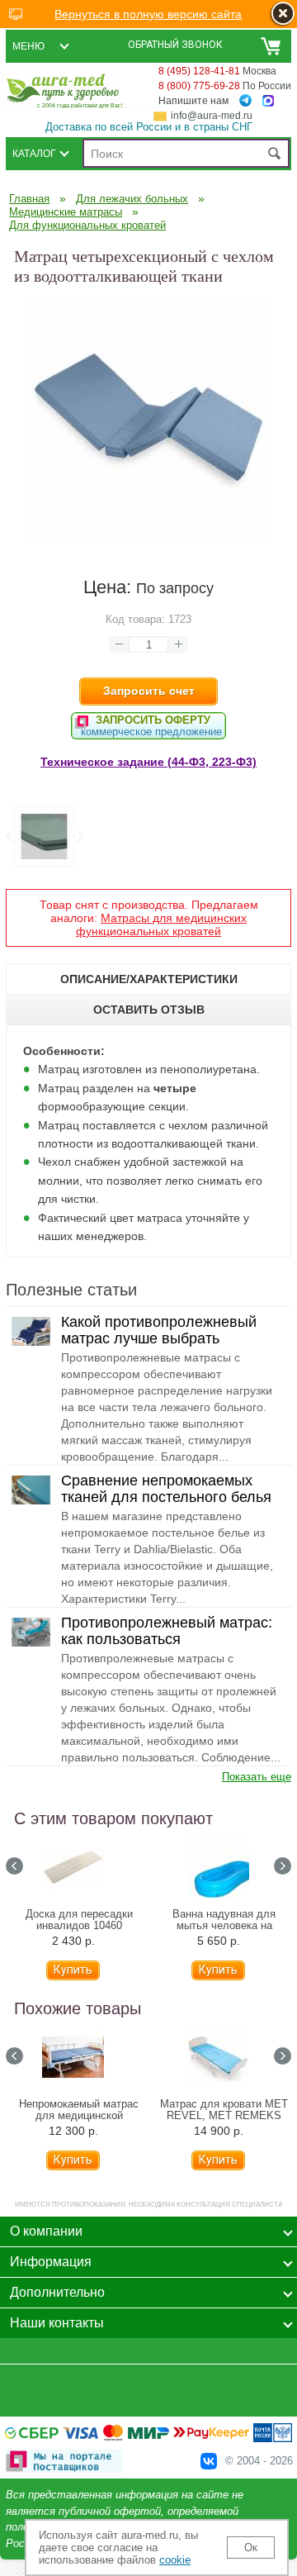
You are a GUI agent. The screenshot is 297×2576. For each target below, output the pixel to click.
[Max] (268, 101)
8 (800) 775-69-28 (199, 86)
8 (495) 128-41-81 (199, 71)
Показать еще (257, 1777)
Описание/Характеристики (149, 979)
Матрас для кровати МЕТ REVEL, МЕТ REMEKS (224, 2110)
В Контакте (209, 2461)
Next (79, 837)
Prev (14, 1866)
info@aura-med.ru (212, 116)
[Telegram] (245, 101)
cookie (175, 2560)
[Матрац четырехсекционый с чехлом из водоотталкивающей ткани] (148, 541)
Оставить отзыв (149, 1010)
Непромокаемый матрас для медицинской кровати (79, 2116)
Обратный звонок (175, 45)
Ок (251, 2547)
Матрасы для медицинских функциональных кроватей (161, 924)
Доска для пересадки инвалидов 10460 (79, 1920)
